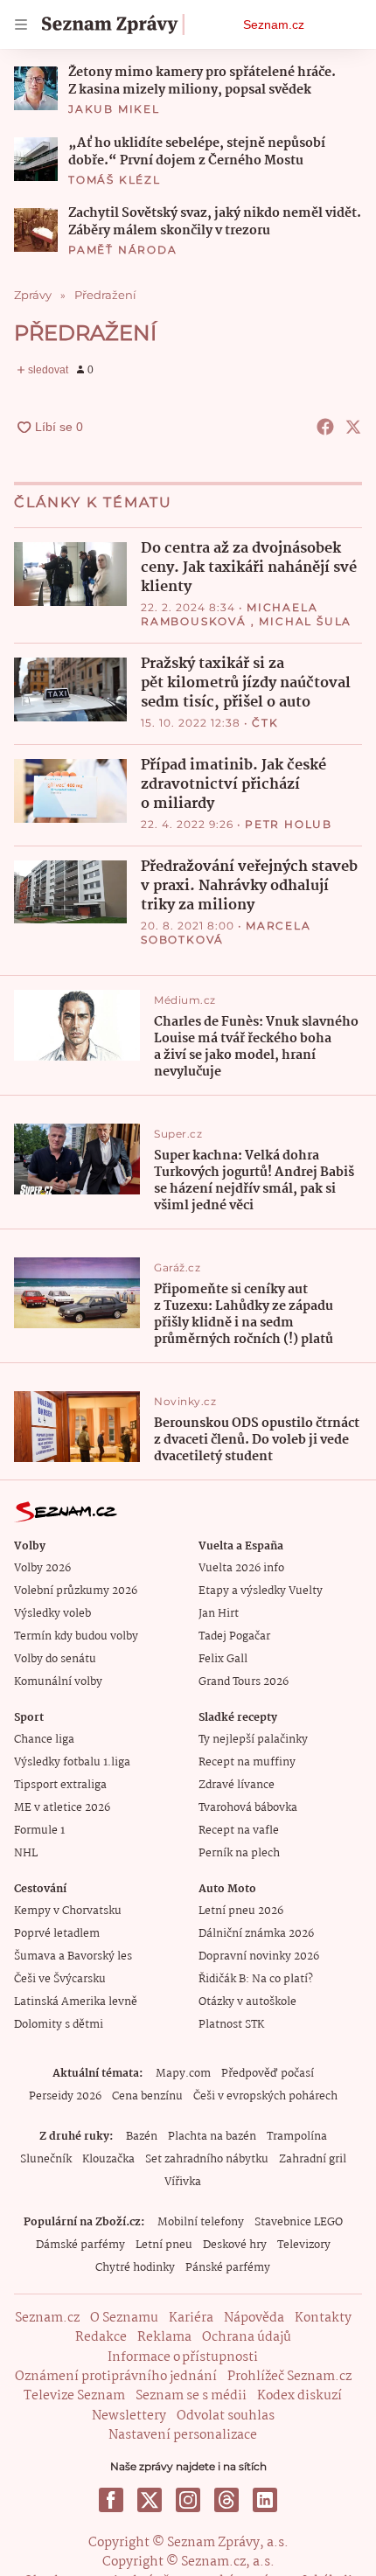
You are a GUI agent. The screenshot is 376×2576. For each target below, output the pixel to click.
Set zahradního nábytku (207, 2159)
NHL (26, 1853)
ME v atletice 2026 (62, 1808)
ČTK (265, 723)
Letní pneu (164, 2245)
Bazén (142, 2137)
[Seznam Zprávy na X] (150, 2500)
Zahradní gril (313, 2159)
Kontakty (323, 2318)
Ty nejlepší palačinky (253, 1740)
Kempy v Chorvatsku (68, 1911)
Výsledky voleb (52, 1614)
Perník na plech (239, 1853)
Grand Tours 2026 (244, 1682)
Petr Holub (289, 824)
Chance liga (44, 1740)
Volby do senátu (55, 1659)
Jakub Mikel (114, 109)
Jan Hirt (219, 1614)
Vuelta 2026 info (241, 1568)
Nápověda (254, 2318)
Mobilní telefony (201, 2222)
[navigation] (21, 24)
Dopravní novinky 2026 (259, 1956)
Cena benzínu (147, 2096)
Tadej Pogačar (234, 1636)
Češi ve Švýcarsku (60, 1979)
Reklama (164, 2337)
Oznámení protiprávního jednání (116, 2377)
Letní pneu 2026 (241, 1911)
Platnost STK (231, 2025)
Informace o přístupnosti (183, 2357)
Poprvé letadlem (57, 1934)
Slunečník (46, 2159)
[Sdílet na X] (353, 427)
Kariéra (191, 2318)
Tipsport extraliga (60, 1785)
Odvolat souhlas (226, 2416)
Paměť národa (123, 250)
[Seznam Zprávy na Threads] (226, 2500)
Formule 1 (39, 1831)
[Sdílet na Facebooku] (325, 427)
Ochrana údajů (247, 2337)
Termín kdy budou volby (76, 1636)
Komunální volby (58, 1682)
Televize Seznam (74, 2396)
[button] (36, 88)
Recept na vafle (239, 1831)
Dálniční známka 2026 (256, 1934)
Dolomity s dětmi (59, 2025)
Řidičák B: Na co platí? (256, 1979)
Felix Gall (223, 1659)
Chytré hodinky (135, 2268)
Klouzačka (108, 2159)
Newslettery (129, 2416)
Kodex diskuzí (299, 2396)
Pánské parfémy (228, 2268)
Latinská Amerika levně (76, 2002)
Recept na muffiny (247, 1762)
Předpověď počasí (268, 2074)
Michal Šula (305, 621)
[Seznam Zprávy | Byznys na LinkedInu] (265, 2500)
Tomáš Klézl (115, 180)
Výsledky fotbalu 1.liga (72, 1762)
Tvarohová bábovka (248, 1808)
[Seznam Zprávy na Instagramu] (188, 2500)
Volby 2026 (42, 1568)
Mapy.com (183, 2074)
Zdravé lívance (237, 1785)
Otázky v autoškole (247, 2002)
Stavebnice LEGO (299, 2222)
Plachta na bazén (212, 2137)
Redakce (101, 2337)
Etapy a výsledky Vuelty (261, 1591)
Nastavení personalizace (183, 2435)
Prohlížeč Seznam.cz (289, 2377)
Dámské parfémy (80, 2245)
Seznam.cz (274, 24)
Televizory (304, 2245)
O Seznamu (124, 2318)
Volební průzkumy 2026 (76, 1591)
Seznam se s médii (191, 2396)
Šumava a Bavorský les (73, 1956)
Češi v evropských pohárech (265, 2096)
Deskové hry (235, 2245)
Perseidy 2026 (65, 2096)
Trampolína (297, 2137)
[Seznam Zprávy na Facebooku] (111, 2500)
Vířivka (183, 2182)
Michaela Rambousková (229, 614)
